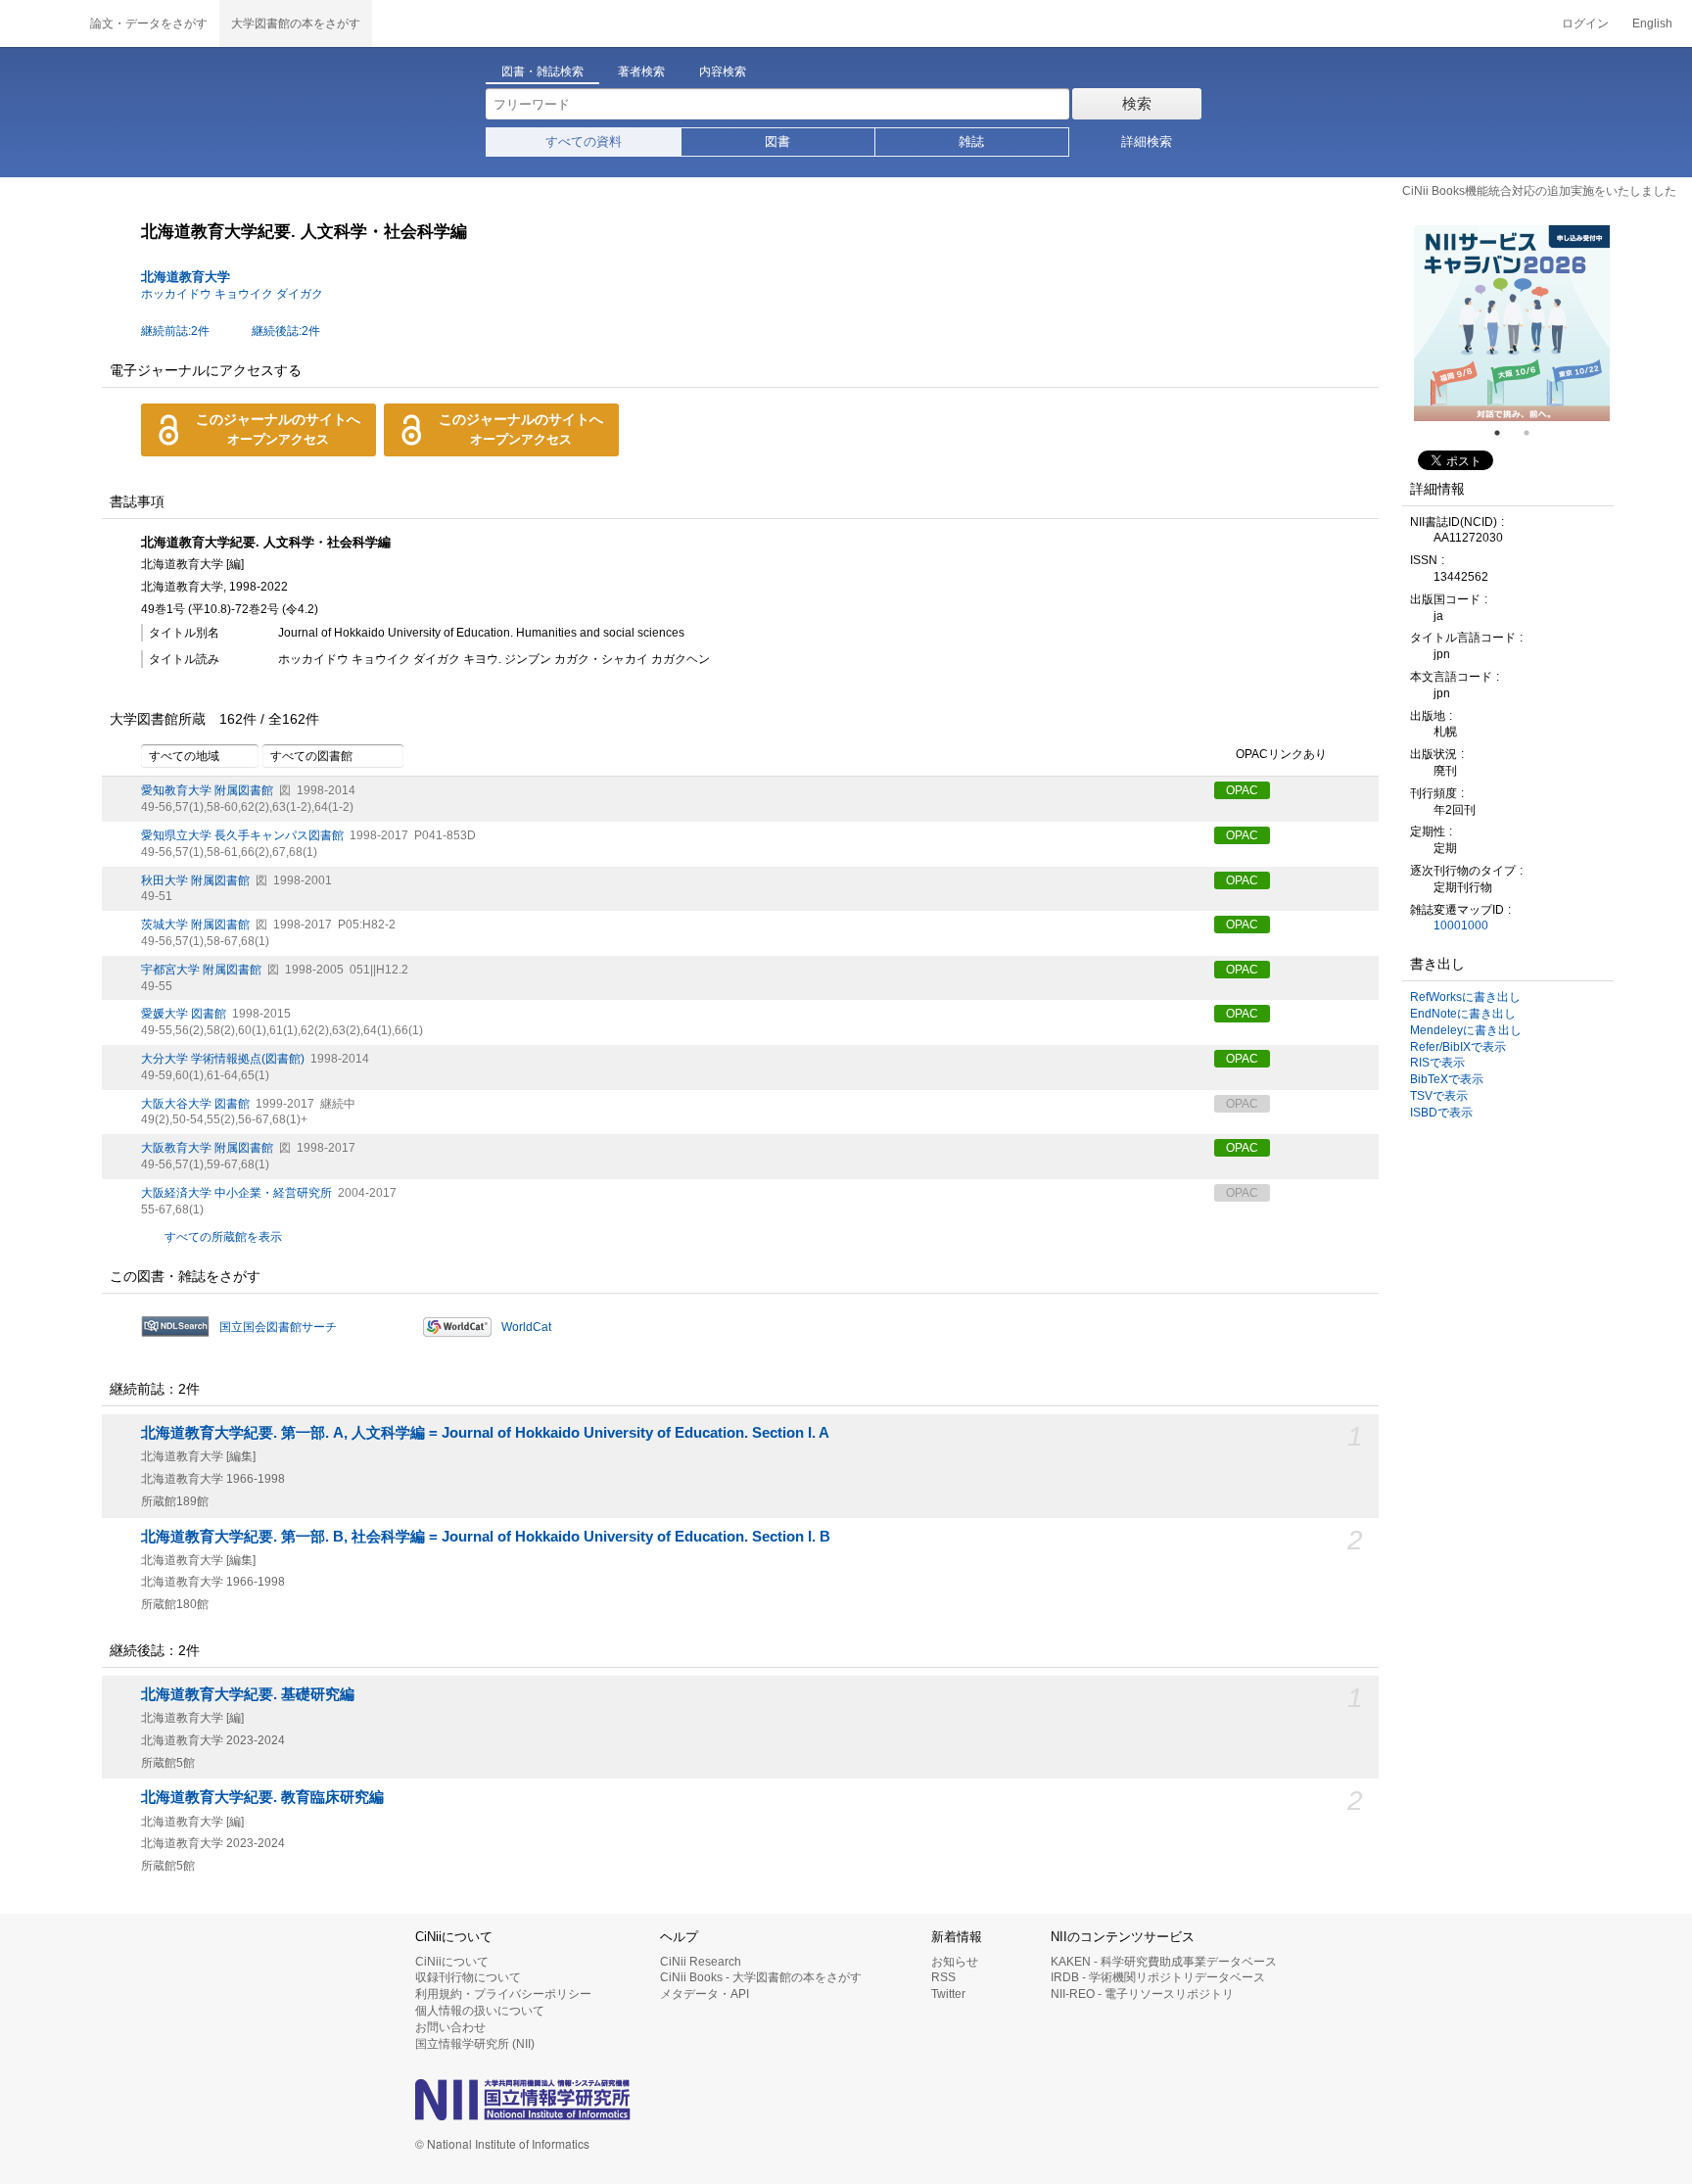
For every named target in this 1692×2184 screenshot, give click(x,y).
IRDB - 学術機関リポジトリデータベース (1158, 1977)
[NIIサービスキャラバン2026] (1512, 323)
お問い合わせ (450, 2027)
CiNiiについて (452, 1962)
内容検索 (723, 71)
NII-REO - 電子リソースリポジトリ (1142, 1994)
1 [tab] (1505, 433)
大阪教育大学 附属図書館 (207, 1148)
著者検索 (641, 71)
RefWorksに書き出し (1465, 997)
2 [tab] (1534, 433)
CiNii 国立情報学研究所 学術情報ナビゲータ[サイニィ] (39, 24)
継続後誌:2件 (286, 331)
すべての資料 (584, 142)
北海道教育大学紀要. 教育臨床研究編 (262, 1797)
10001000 (1461, 926)
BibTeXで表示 (1447, 1079)
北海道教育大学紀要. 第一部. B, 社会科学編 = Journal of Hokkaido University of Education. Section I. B (486, 1537)
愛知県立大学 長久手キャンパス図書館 (242, 835)
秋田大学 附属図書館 (195, 880)
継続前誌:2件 (175, 331)
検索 (1137, 103)
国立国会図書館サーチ (278, 1327)
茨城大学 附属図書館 (195, 925)
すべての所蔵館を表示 (223, 1237)
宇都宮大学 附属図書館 (201, 970)
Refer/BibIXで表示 (1458, 1047)
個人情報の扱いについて (480, 2011)
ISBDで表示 (1441, 1113)
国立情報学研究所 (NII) (475, 2044)
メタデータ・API (705, 1994)
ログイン (1585, 24)
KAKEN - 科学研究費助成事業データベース (1164, 1962)
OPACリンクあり (1281, 755)
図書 (777, 142)
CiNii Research (701, 1962)
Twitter (948, 1994)
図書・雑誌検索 (542, 71)
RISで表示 (1437, 1063)
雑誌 (971, 142)
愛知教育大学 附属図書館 (207, 790)
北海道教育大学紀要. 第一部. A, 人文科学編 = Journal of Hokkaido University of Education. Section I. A (485, 1433)
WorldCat (526, 1327)
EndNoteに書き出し (1463, 1014)
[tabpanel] (1512, 323)
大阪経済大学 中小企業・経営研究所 (236, 1193)
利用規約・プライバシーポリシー (503, 1994)
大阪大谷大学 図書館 (195, 1104)
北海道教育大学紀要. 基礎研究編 (248, 1694)
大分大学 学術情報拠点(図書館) (223, 1059)
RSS (943, 1977)
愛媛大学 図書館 (184, 1014)
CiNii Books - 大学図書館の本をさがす (761, 1977)
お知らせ (955, 1962)
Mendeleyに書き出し (1466, 1030)
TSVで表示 (1439, 1096)
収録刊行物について (468, 1977)
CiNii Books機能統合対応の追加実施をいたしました (1539, 191)
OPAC (1242, 790)
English (1652, 24)
